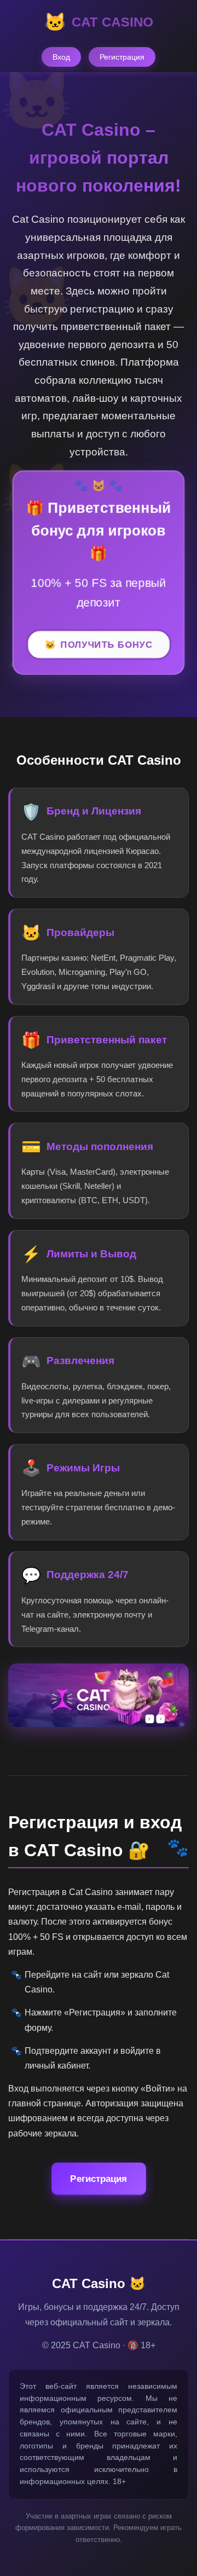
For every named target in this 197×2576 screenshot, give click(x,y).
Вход (61, 57)
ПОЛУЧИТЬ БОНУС (107, 645)
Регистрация (122, 57)
